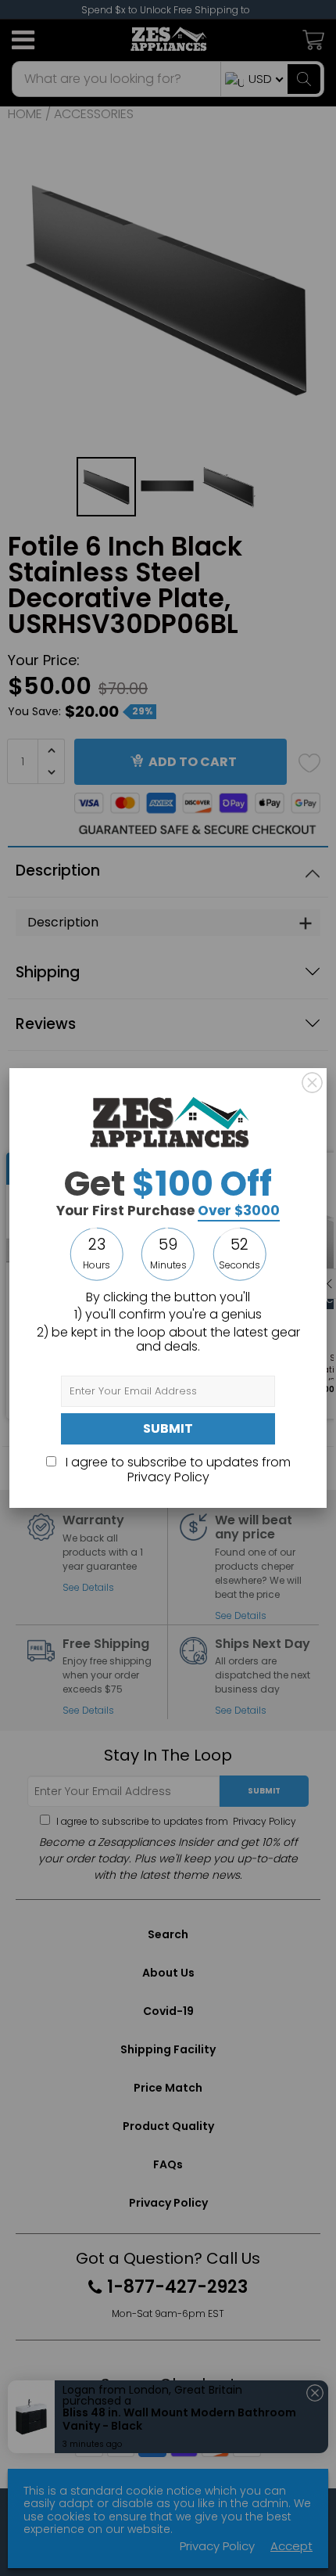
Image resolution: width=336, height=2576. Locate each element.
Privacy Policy (168, 1477)
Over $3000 (239, 1211)
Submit (168, 1428)
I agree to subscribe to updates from (177, 1469)
